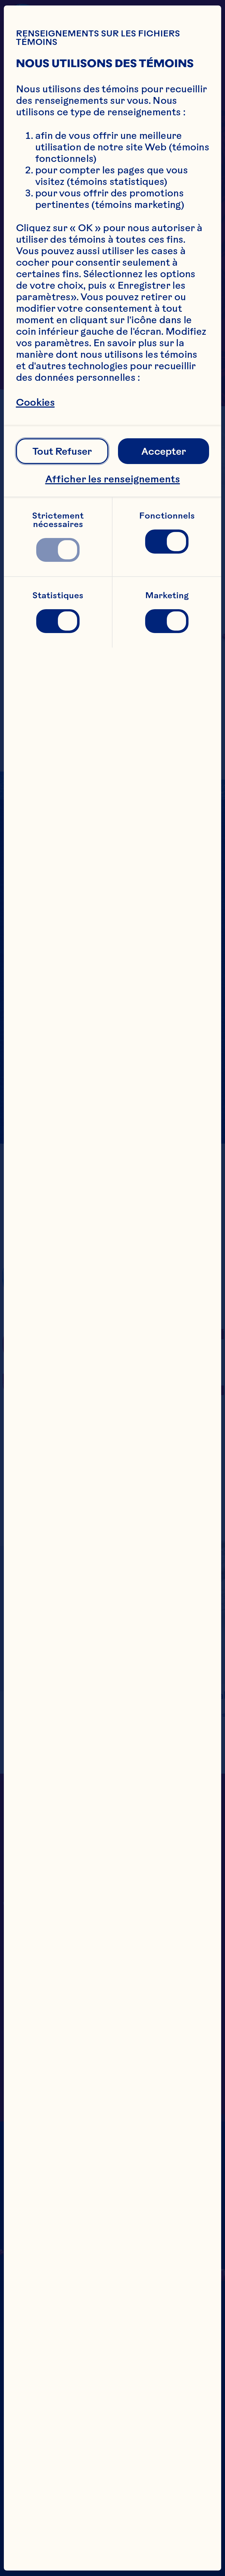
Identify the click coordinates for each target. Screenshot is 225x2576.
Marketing (167, 595)
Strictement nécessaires (59, 520)
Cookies (35, 402)
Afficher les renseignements (113, 479)
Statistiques (58, 595)
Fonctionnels (167, 516)
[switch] (58, 550)
